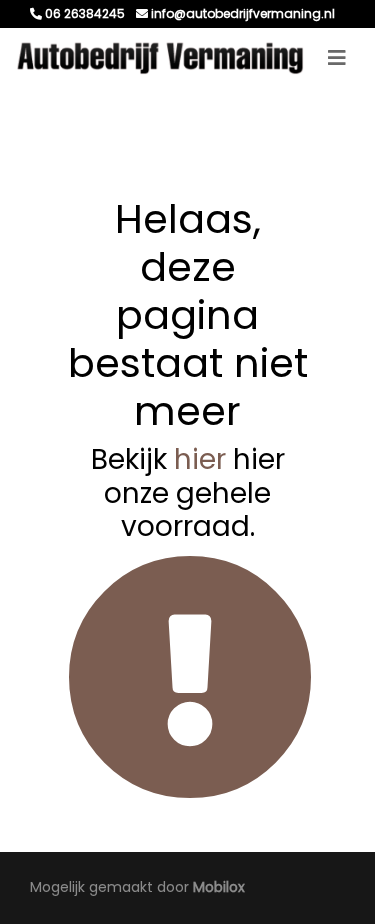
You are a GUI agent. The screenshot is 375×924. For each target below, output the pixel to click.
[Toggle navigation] (337, 58)
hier (200, 459)
